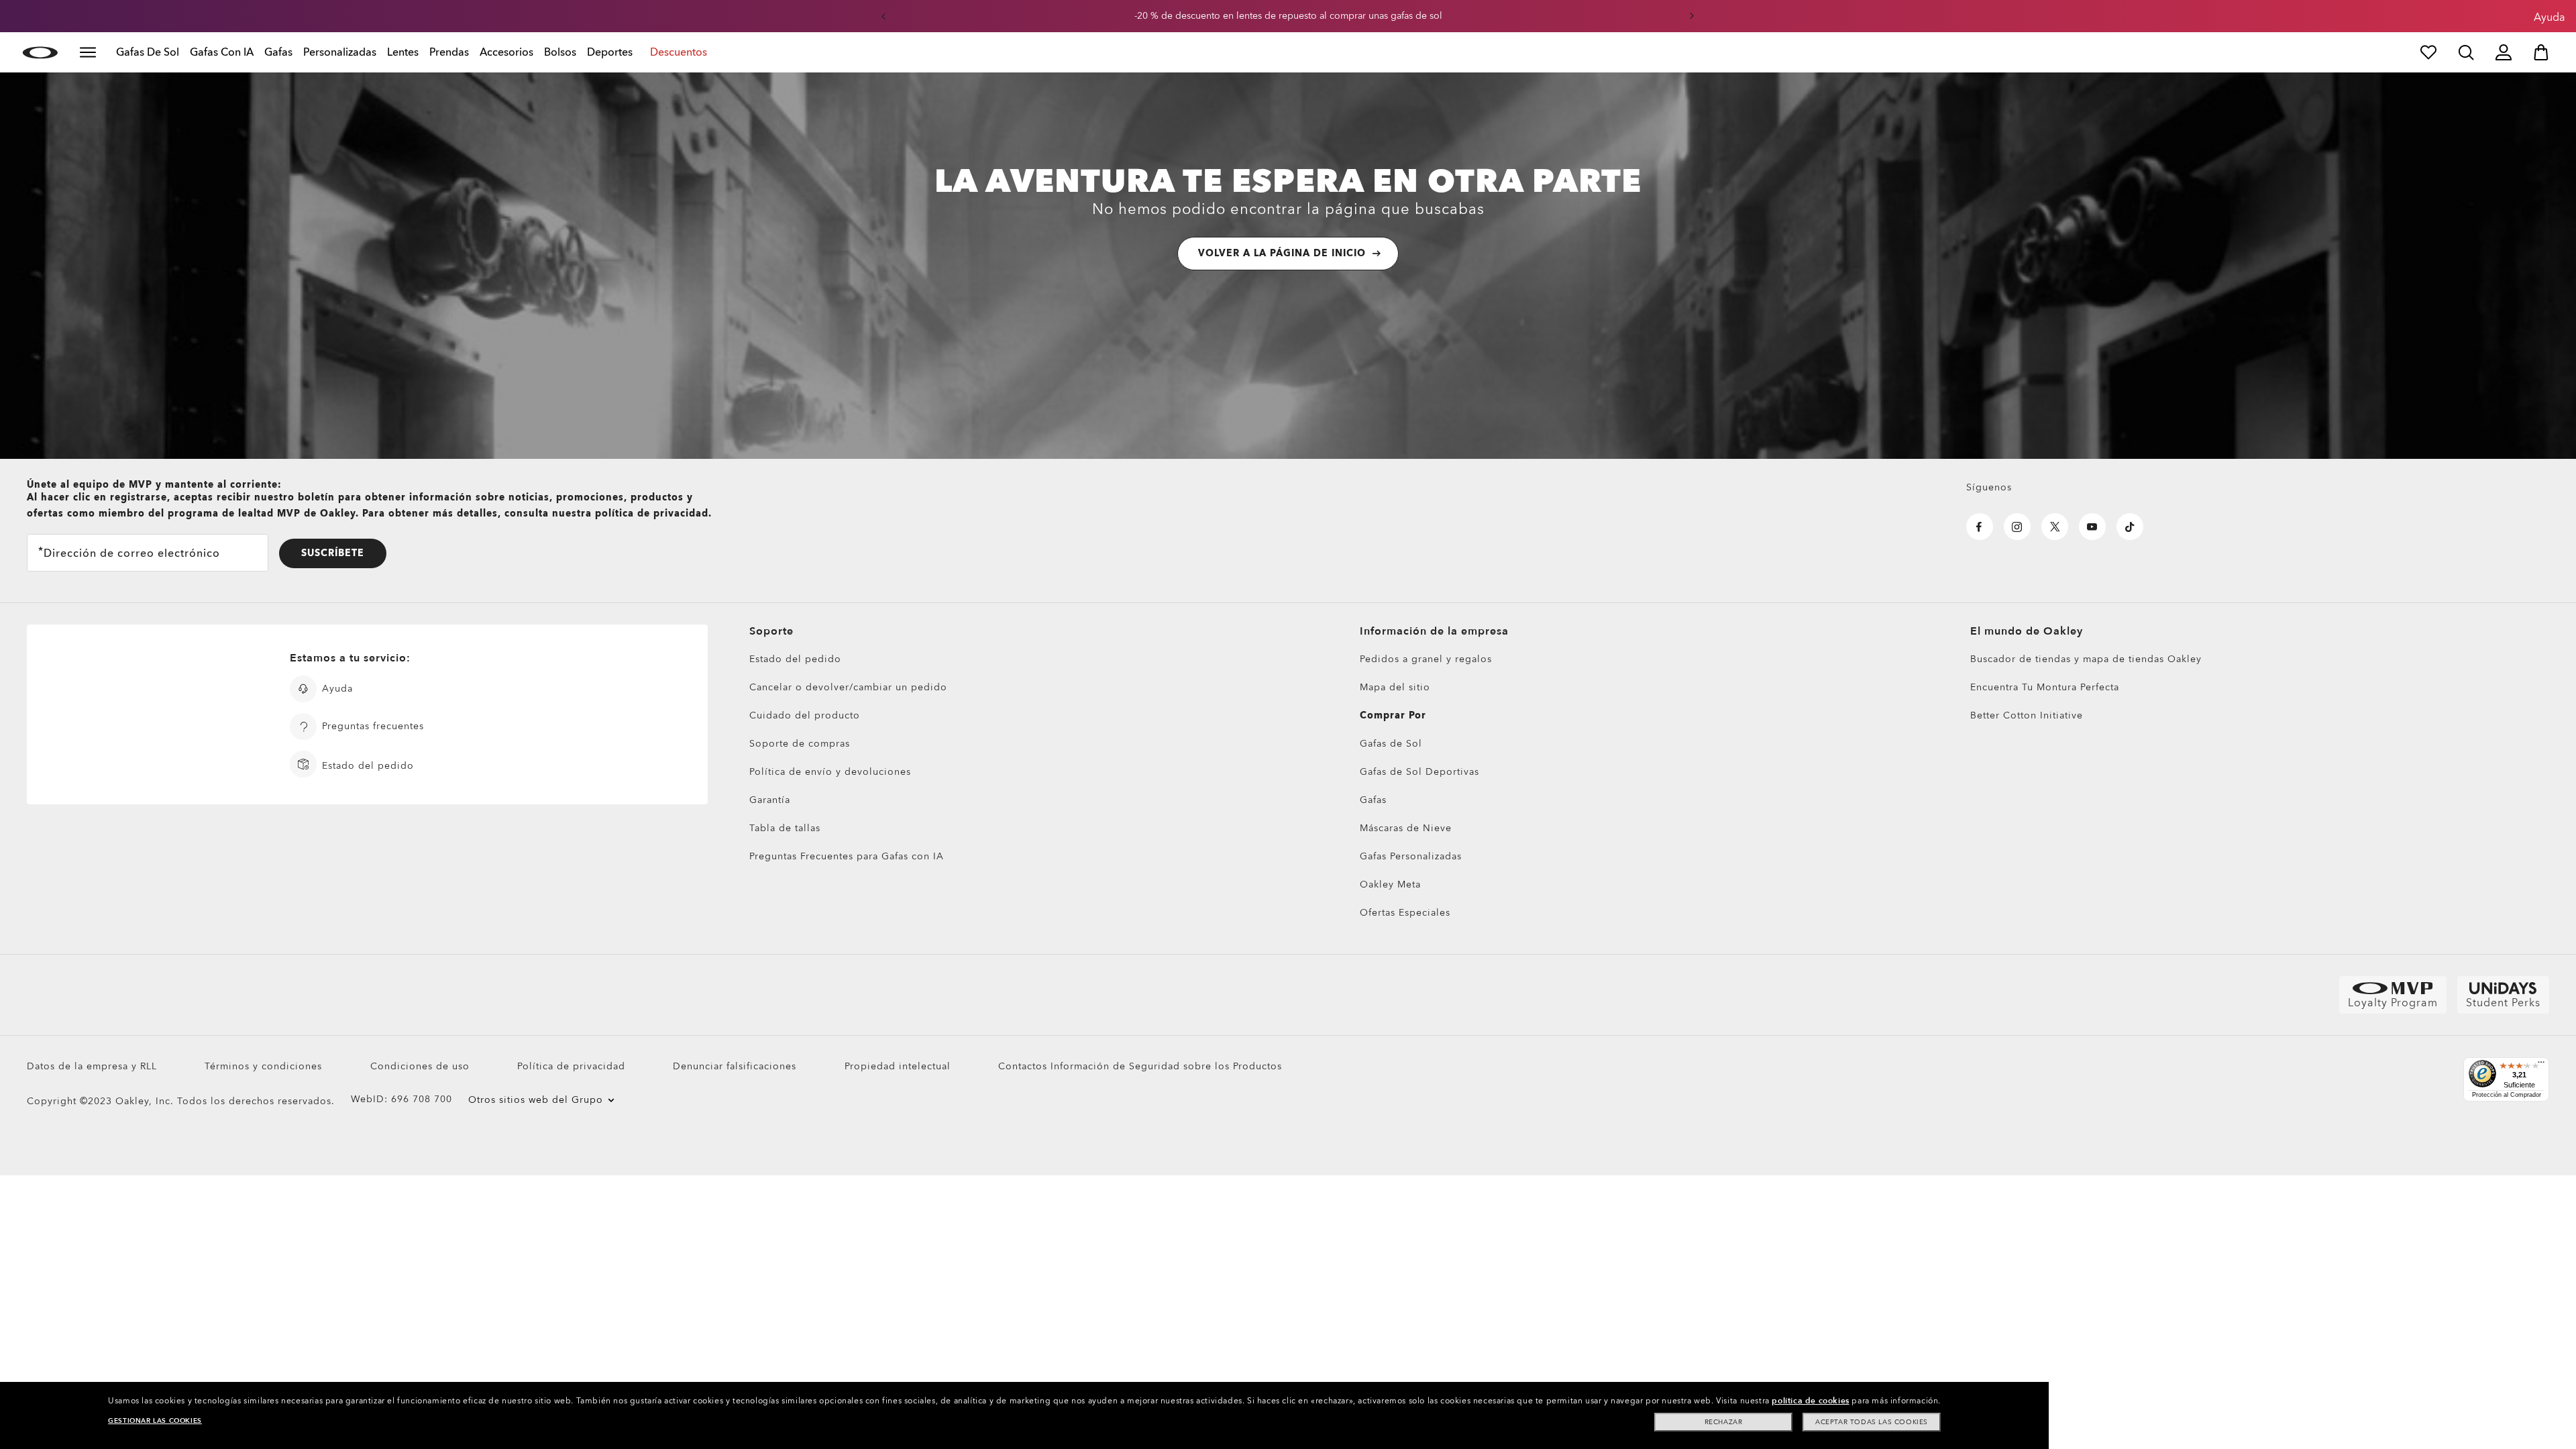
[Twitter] (2055, 527)
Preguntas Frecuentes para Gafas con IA (847, 856)
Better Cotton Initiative (2027, 715)
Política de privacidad (571, 1066)
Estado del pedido (795, 659)
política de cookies (1810, 1401)
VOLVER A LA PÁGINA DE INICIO (1282, 253)
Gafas (1373, 800)
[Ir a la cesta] (2541, 52)
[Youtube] (2092, 527)
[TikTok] (2130, 527)
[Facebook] (1980, 527)
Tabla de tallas (785, 828)
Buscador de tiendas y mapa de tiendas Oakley (2086, 659)
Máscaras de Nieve (1406, 828)
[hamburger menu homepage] (88, 52)
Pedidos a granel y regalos (1426, 659)
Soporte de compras (800, 744)
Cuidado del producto (805, 715)
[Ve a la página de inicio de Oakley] (40, 52)
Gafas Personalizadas (1411, 856)
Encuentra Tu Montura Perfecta (2045, 687)
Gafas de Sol (1391, 744)
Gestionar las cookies (155, 1421)
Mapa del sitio (1395, 687)
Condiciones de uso (420, 1066)
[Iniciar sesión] (2504, 52)
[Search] (2466, 52)
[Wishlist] (2428, 52)
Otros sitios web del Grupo (536, 1100)
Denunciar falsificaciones (735, 1066)
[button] (883, 16)
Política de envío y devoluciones (830, 772)
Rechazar (1724, 1422)
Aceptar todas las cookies (1872, 1422)
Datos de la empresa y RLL (92, 1066)
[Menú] (2541, 1065)
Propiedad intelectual (898, 1066)
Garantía (770, 800)
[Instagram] (2017, 527)
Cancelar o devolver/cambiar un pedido (848, 687)
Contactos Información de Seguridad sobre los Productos (1140, 1066)
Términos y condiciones (263, 1066)
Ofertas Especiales (1405, 913)
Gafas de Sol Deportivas (1419, 772)
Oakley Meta (1390, 884)
